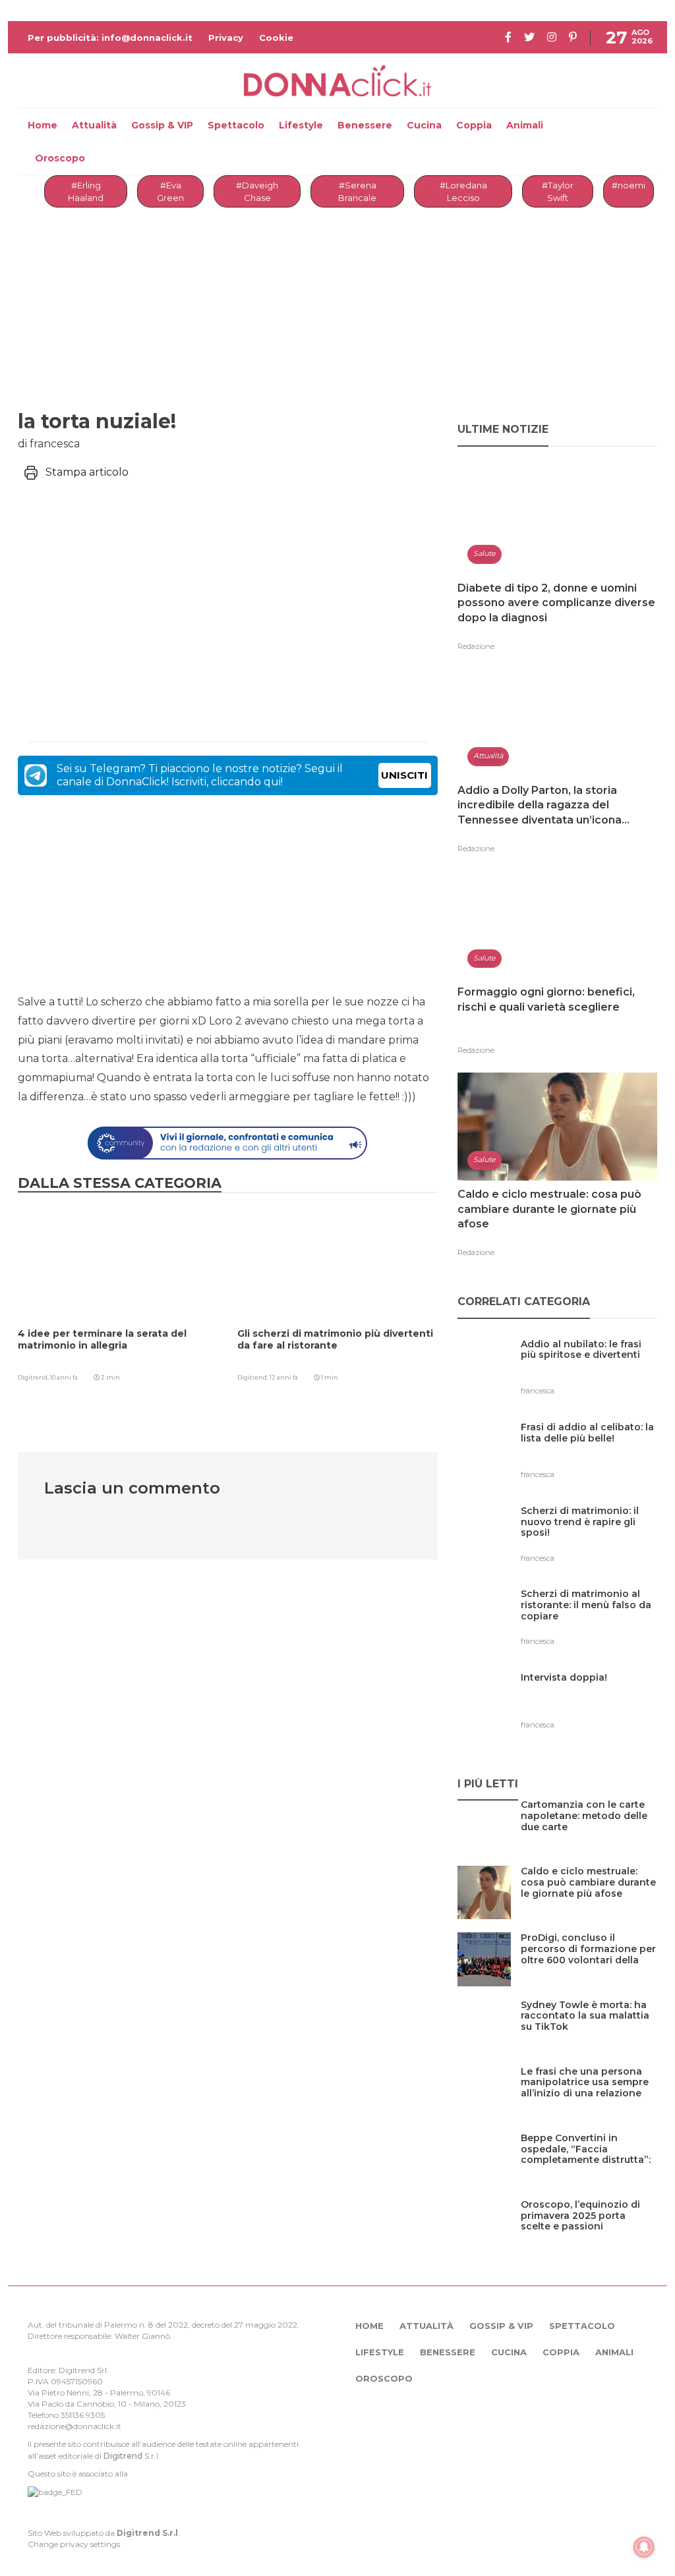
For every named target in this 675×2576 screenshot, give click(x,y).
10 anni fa (64, 1377)
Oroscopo (60, 158)
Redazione (476, 646)
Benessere (365, 125)
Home (43, 125)
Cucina (424, 125)
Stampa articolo (87, 472)
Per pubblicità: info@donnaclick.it (110, 38)
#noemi (629, 185)
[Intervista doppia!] (564, 1705)
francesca (538, 1391)
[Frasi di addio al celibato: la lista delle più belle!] (589, 1454)
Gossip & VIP (162, 125)
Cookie (276, 38)
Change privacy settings (74, 2544)
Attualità (94, 125)
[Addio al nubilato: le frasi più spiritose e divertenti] (589, 1371)
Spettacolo (236, 125)
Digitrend (123, 2456)
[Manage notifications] (644, 2547)
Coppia (474, 125)
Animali (525, 125)
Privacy (226, 38)
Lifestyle (301, 125)
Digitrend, (34, 1377)
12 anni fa (284, 1377)
